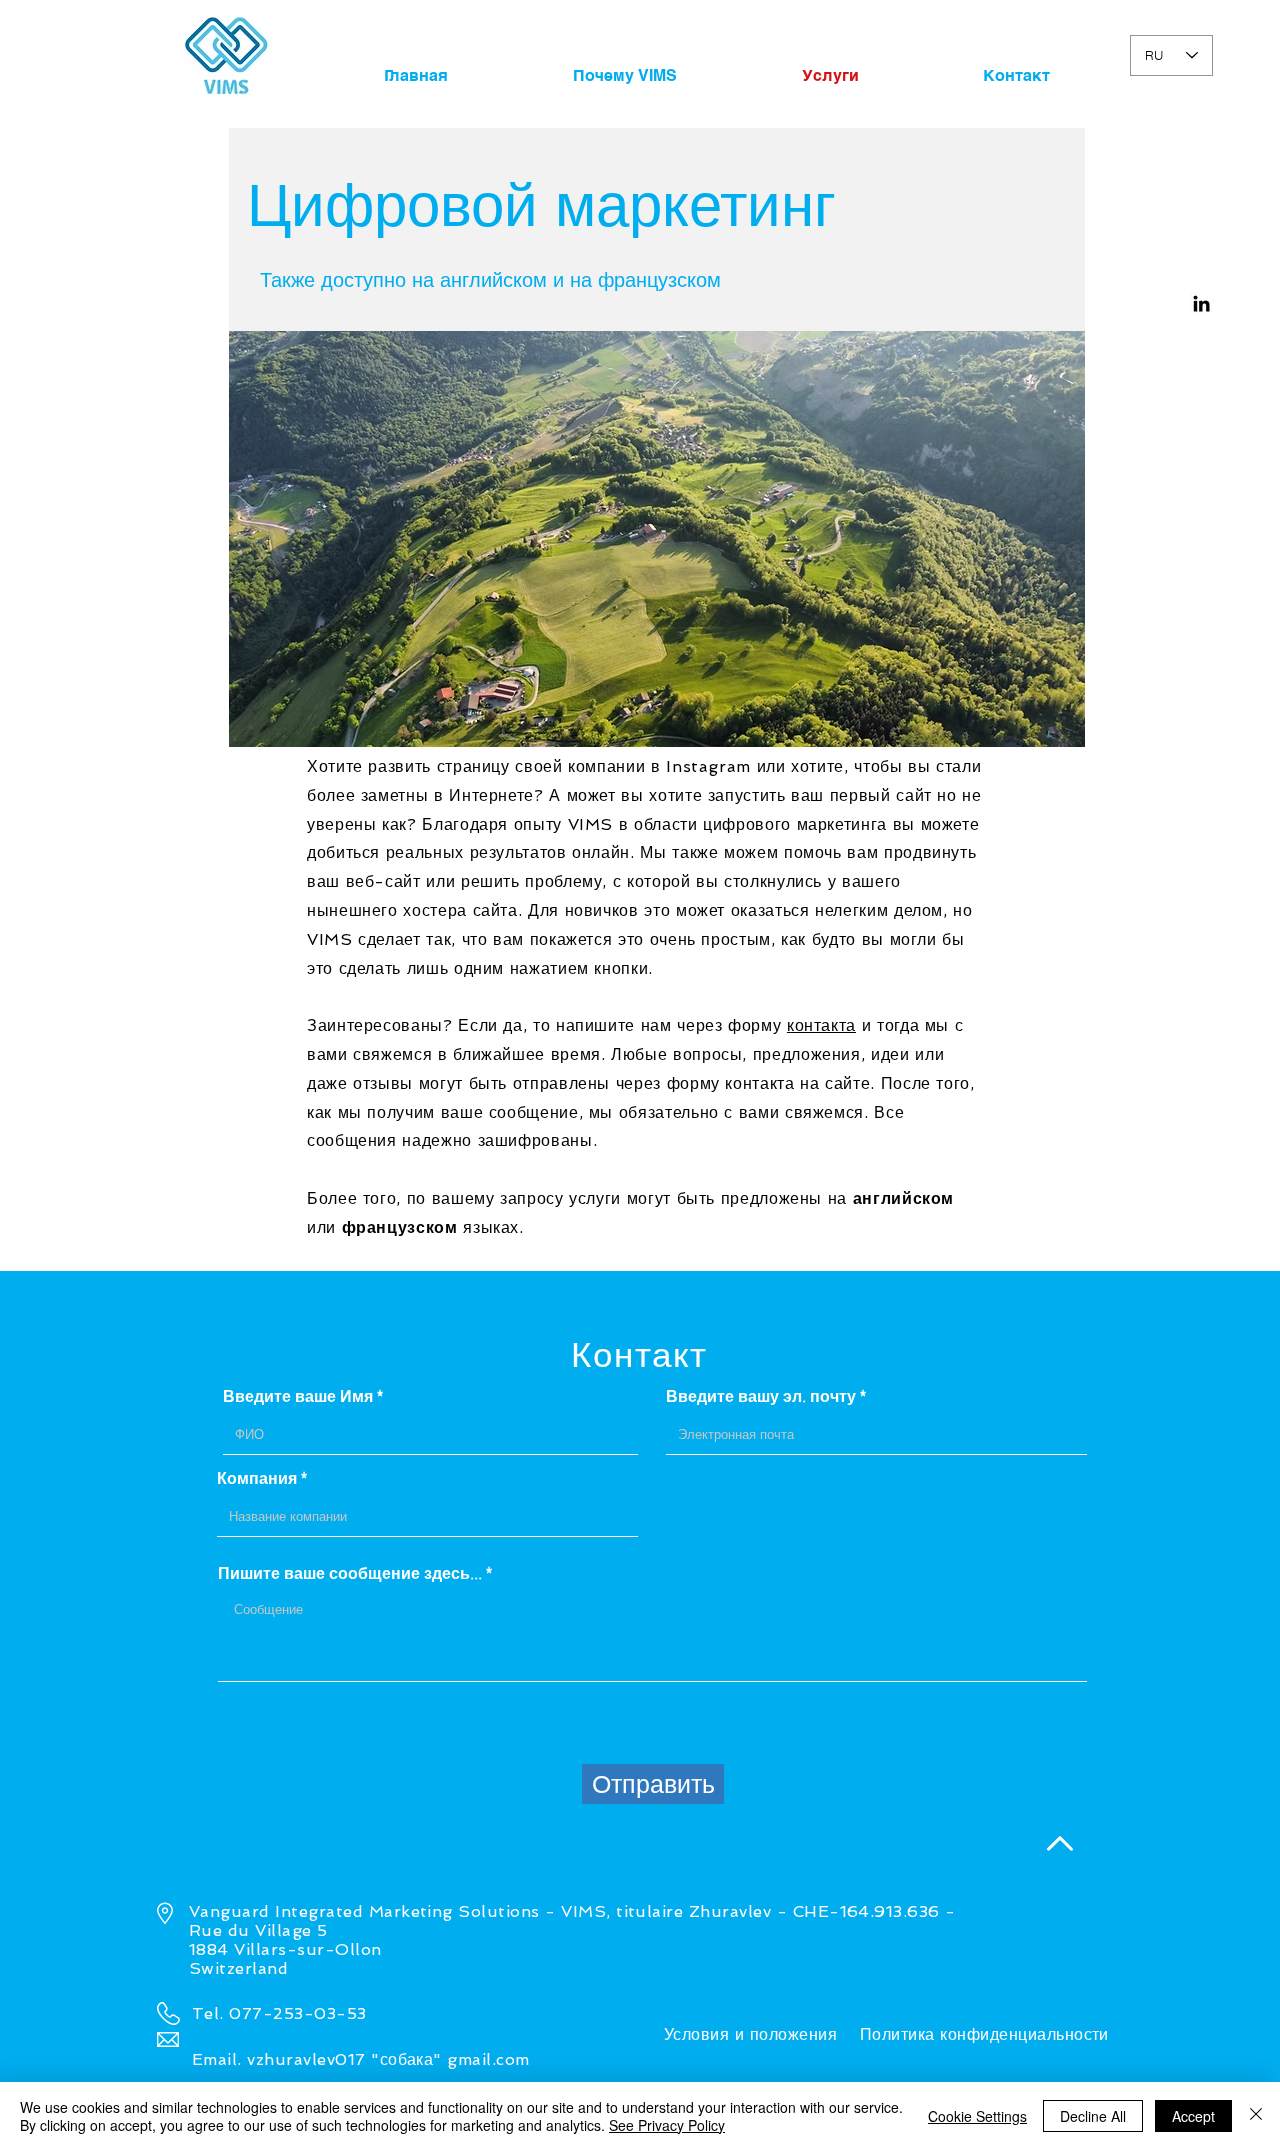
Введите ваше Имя (298, 1396)
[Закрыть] (1256, 2116)
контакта (821, 1025)
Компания (257, 1478)
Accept (1193, 2116)
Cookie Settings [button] (977, 2116)
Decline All (1093, 2116)
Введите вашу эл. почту (761, 1396)
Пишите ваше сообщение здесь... (350, 1573)
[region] (657, 539)
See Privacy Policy (667, 2125)
